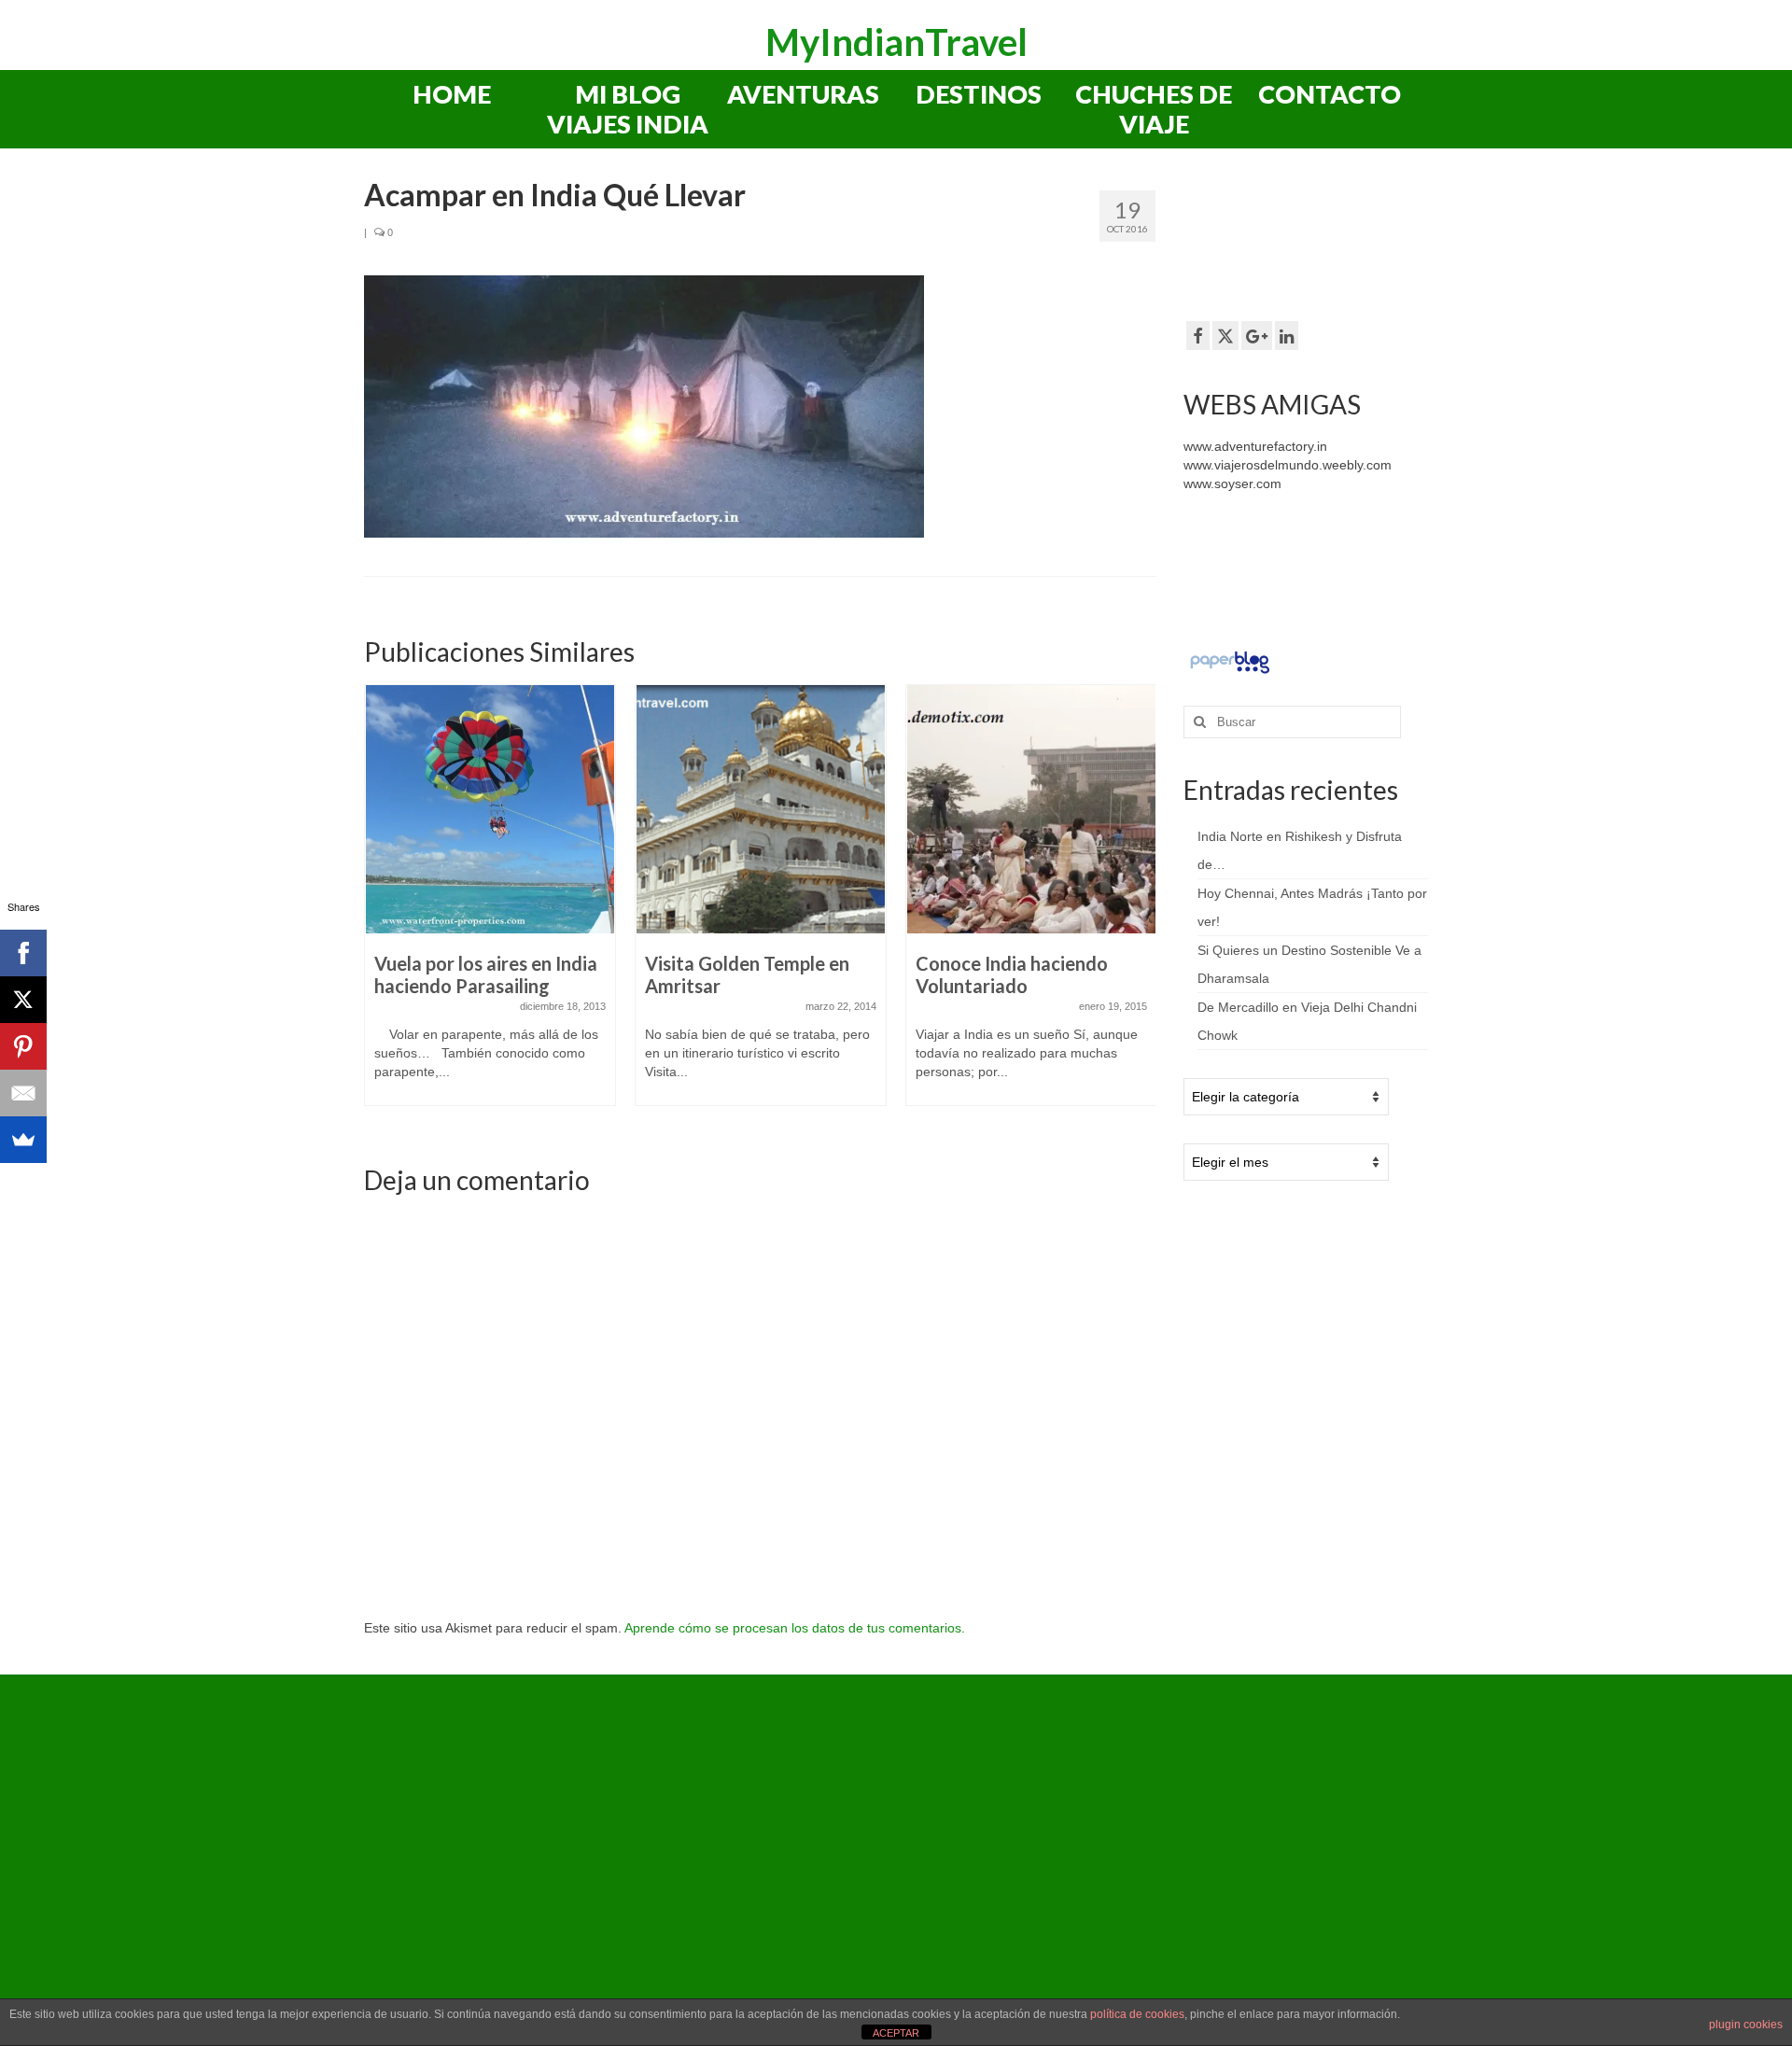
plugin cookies (1746, 2025)
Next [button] (1139, 907)
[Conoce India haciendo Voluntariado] (1031, 809)
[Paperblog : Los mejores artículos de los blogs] (1230, 662)
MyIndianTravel (896, 42)
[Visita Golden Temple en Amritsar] (761, 809)
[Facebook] (23, 953)
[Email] (23, 1093)
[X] (23, 1000)
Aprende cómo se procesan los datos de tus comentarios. (795, 1628)
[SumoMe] (23, 1140)
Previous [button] (380, 907)
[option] (490, 904)
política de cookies (1137, 2014)
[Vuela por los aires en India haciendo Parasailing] (490, 809)
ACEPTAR (896, 2033)
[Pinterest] (23, 1046)
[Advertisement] (1333, 242)
